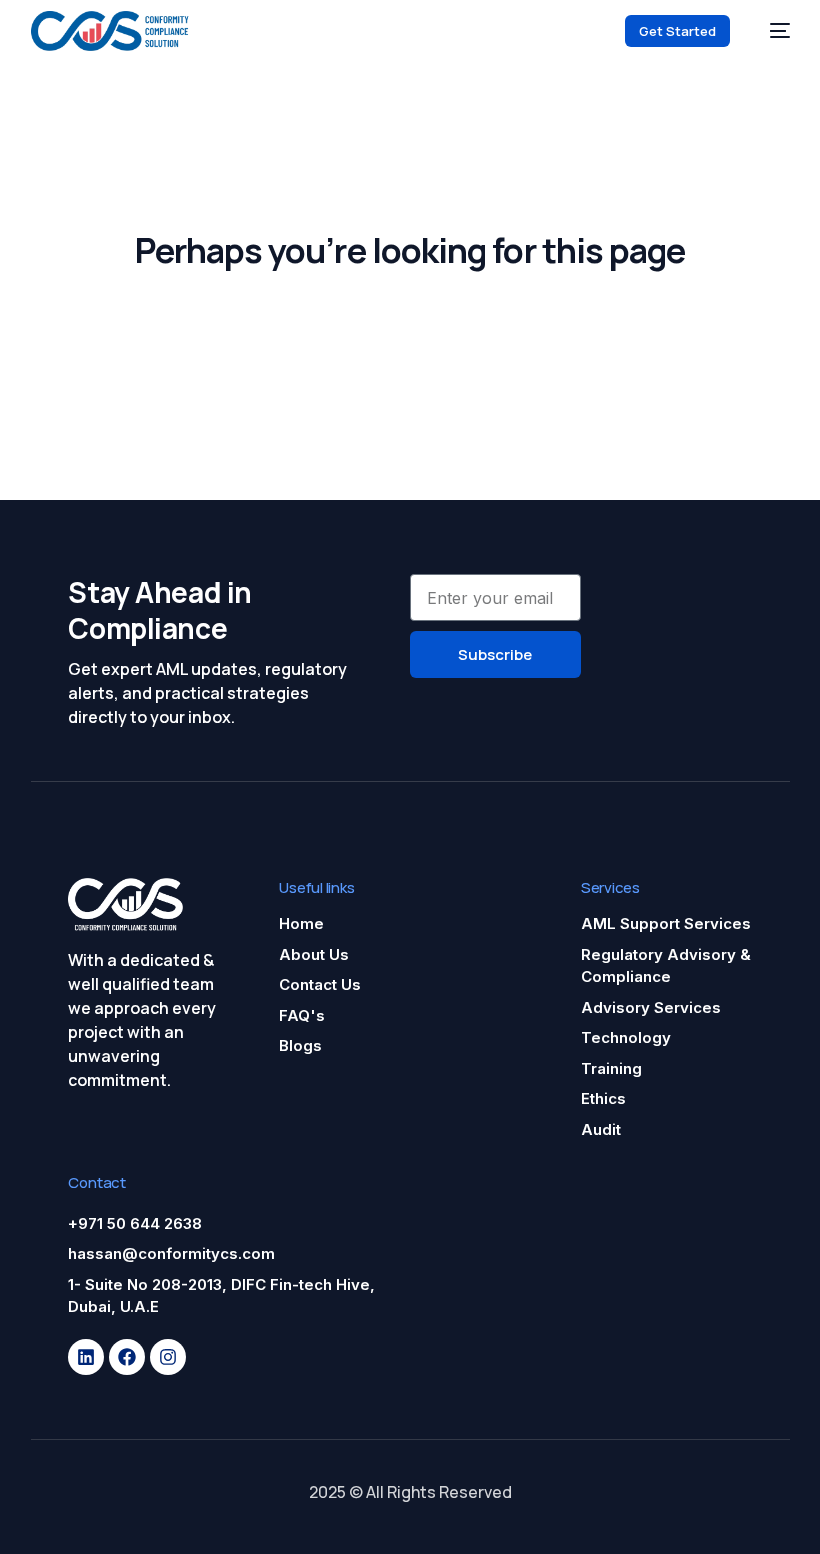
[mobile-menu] (770, 31)
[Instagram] (168, 1357)
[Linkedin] (86, 1357)
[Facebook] (127, 1357)
